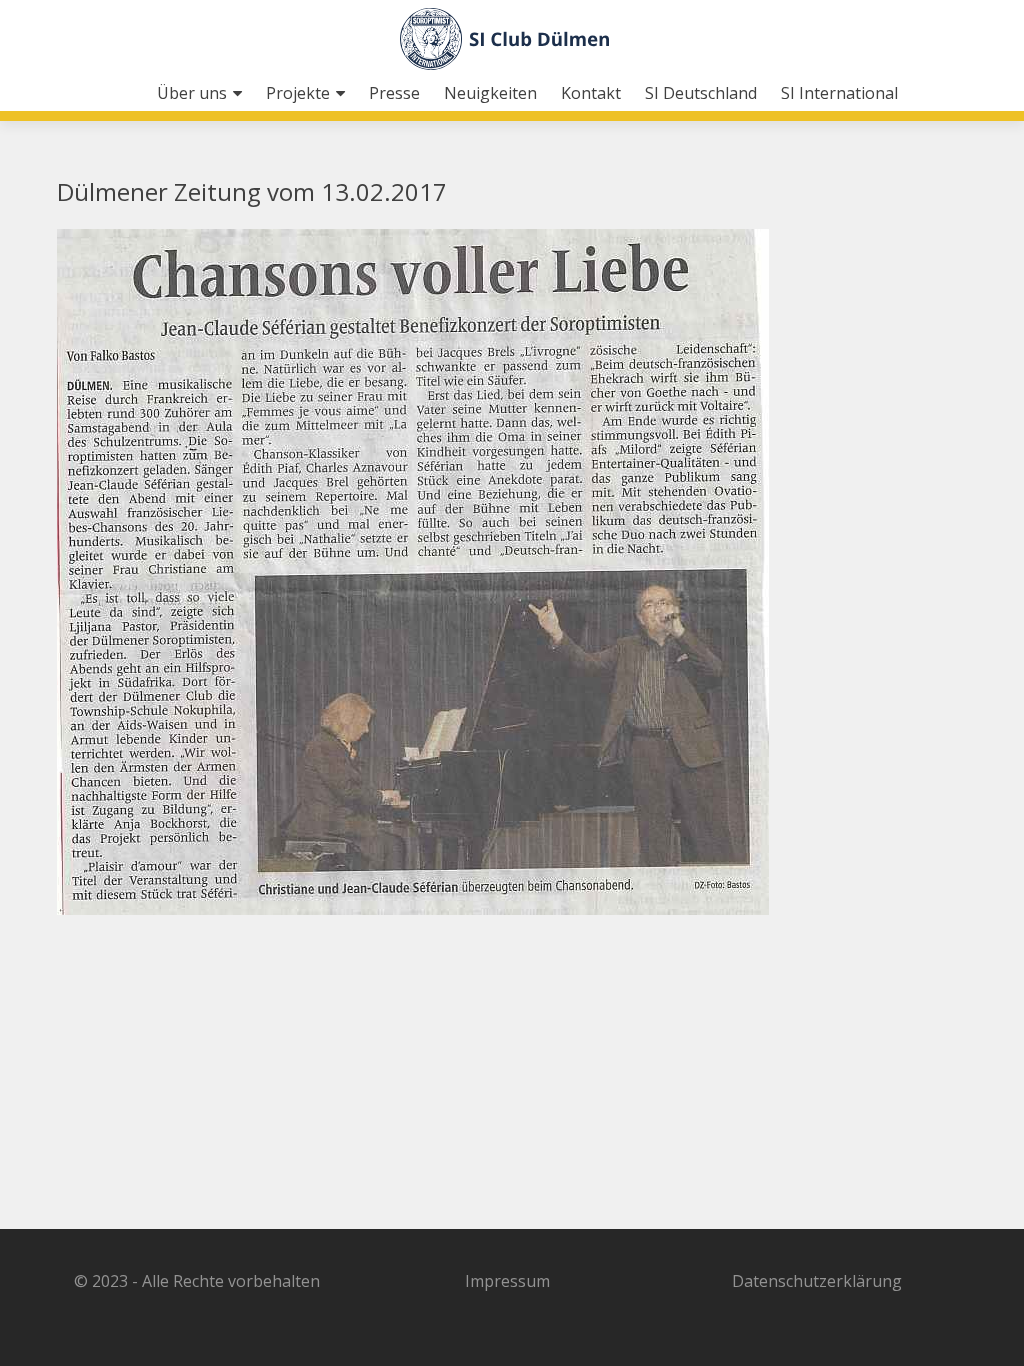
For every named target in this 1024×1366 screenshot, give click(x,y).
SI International (839, 93)
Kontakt (591, 93)
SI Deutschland (701, 93)
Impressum (507, 1281)
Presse (394, 93)
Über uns (192, 93)
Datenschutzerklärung (817, 1281)
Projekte (298, 93)
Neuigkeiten (490, 93)
